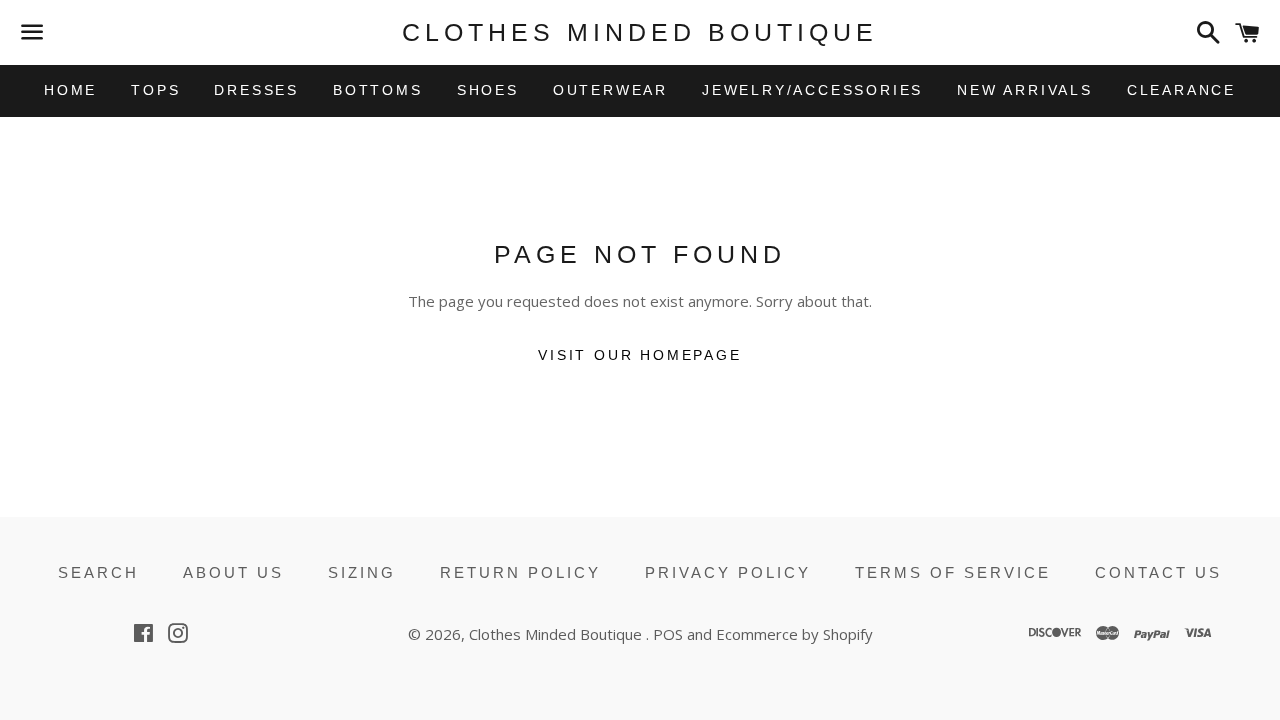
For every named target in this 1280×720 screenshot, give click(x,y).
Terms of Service (953, 572)
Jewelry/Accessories (812, 90)
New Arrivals (1025, 90)
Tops (155, 90)
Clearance (1181, 90)
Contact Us (1158, 572)
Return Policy (520, 572)
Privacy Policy (728, 572)
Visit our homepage (639, 355)
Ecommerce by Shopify (794, 634)
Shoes (488, 90)
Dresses (256, 90)
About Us (233, 572)
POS (668, 634)
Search (98, 572)
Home (70, 90)
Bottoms (378, 90)
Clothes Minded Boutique (640, 32)
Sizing (362, 572)
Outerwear (610, 90)
